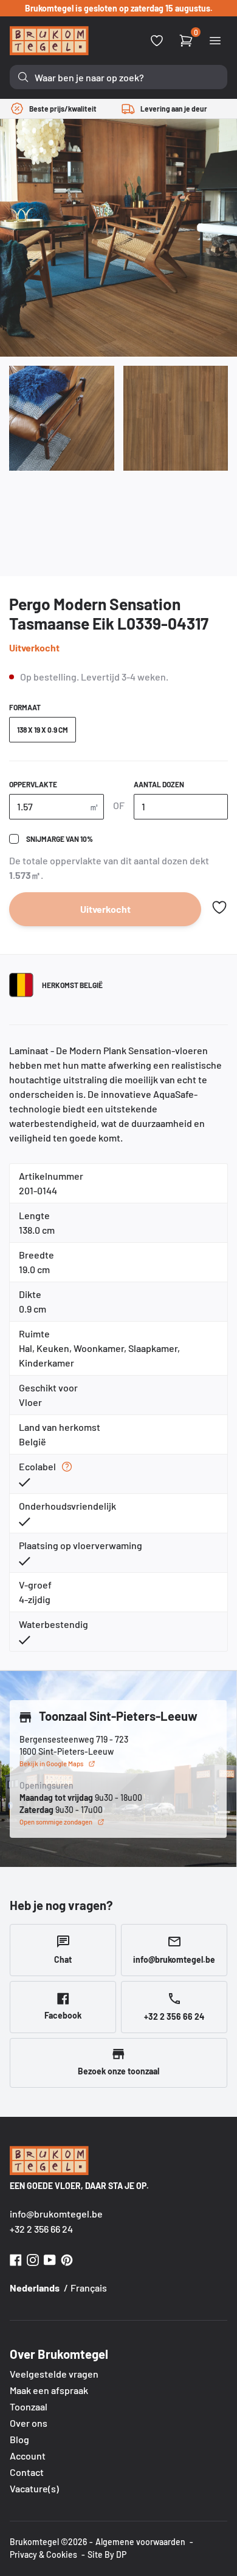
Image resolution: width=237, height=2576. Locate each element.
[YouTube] (50, 2258)
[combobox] (118, 77)
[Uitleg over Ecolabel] (67, 1467)
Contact (27, 2472)
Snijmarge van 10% (60, 839)
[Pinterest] (67, 2258)
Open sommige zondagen (56, 1822)
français (89, 2288)
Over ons (29, 2423)
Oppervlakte (33, 784)
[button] (219, 907)
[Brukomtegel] (49, 41)
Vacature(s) (34, 2488)
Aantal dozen (159, 784)
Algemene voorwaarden (140, 2542)
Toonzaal (29, 2406)
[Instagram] (33, 2258)
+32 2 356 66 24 (41, 2229)
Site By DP (107, 2554)
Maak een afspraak (49, 2390)
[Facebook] (16, 2258)
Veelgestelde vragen (54, 2374)
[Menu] (215, 41)
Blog (19, 2439)
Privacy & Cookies (43, 2554)
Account (28, 2456)
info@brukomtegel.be (56, 2214)
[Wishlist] (157, 41)
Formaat (25, 707)
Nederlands (35, 2288)
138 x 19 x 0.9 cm (43, 730)
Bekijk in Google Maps (51, 1764)
